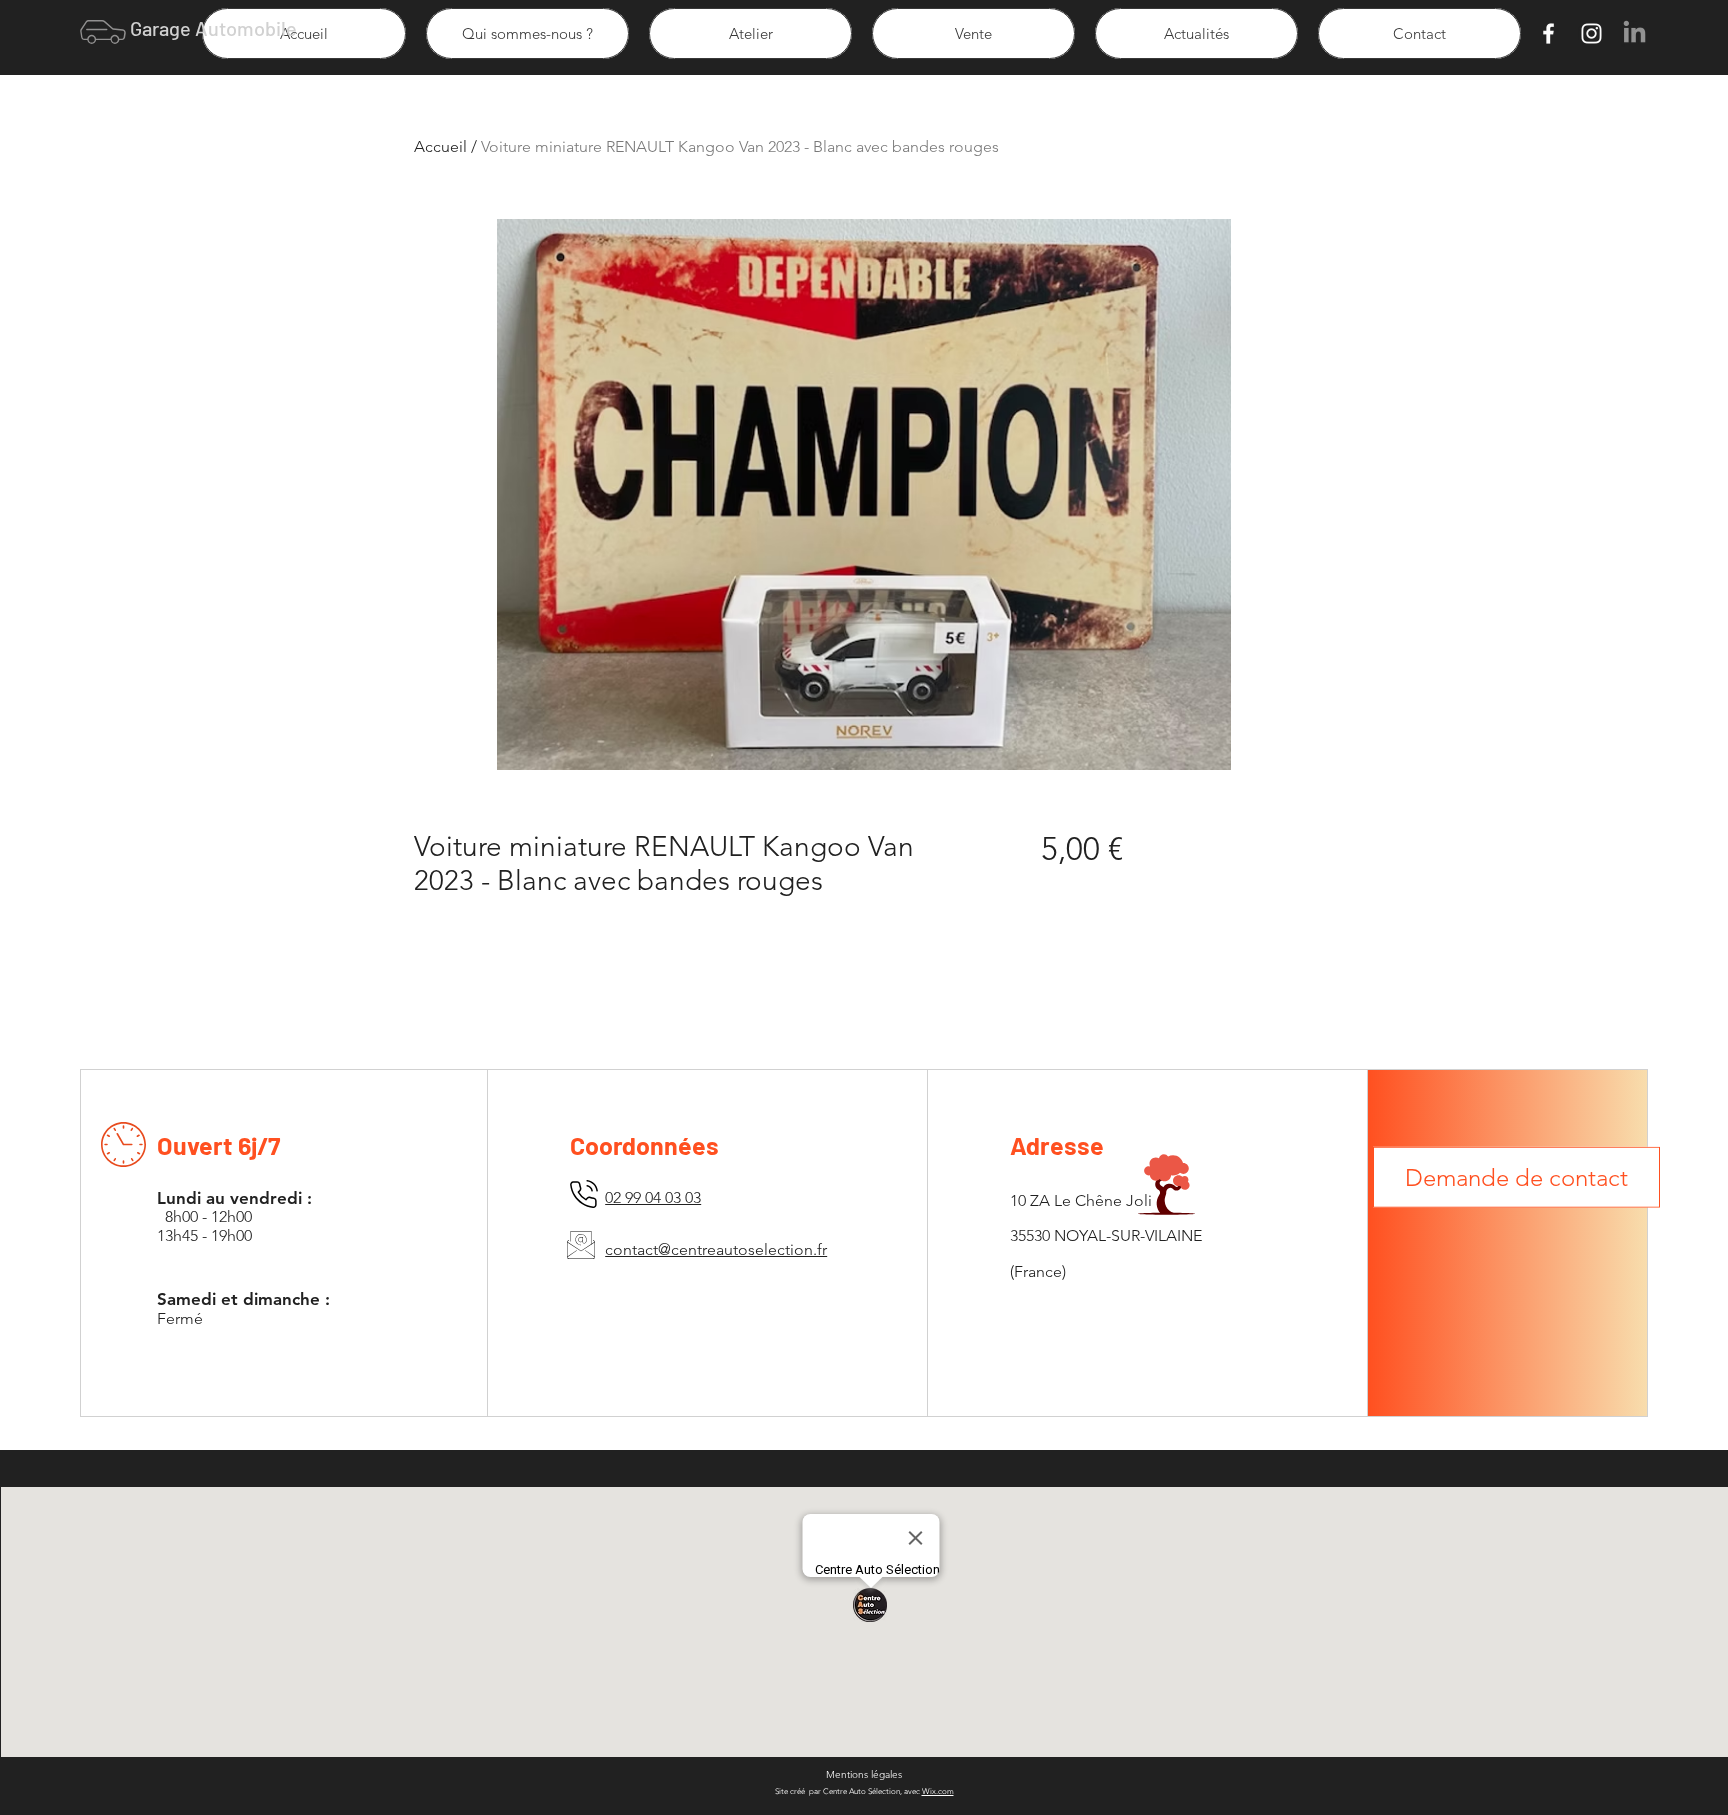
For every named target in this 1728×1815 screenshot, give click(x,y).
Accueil (440, 146)
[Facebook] (1548, 33)
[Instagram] (1591, 33)
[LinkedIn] (1634, 33)
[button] (1516, 1184)
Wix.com (938, 1791)
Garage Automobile (213, 28)
